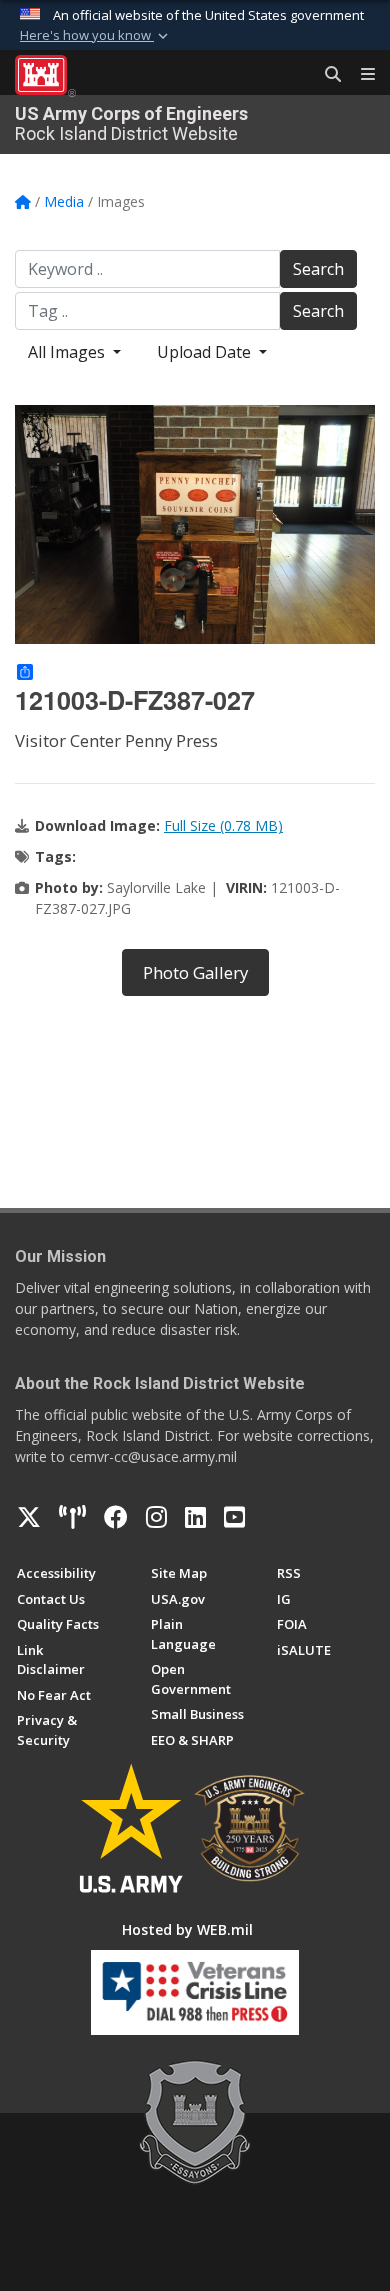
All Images (68, 352)
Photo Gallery (195, 972)
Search (318, 269)
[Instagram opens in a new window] (156, 1517)
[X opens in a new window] (29, 1517)
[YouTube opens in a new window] (234, 1517)
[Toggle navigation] (360, 75)
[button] (96, 36)
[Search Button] (326, 75)
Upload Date (206, 352)
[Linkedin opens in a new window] (195, 1517)
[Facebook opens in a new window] (116, 1517)
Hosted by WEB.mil (187, 1929)
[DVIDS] (72, 1517)
